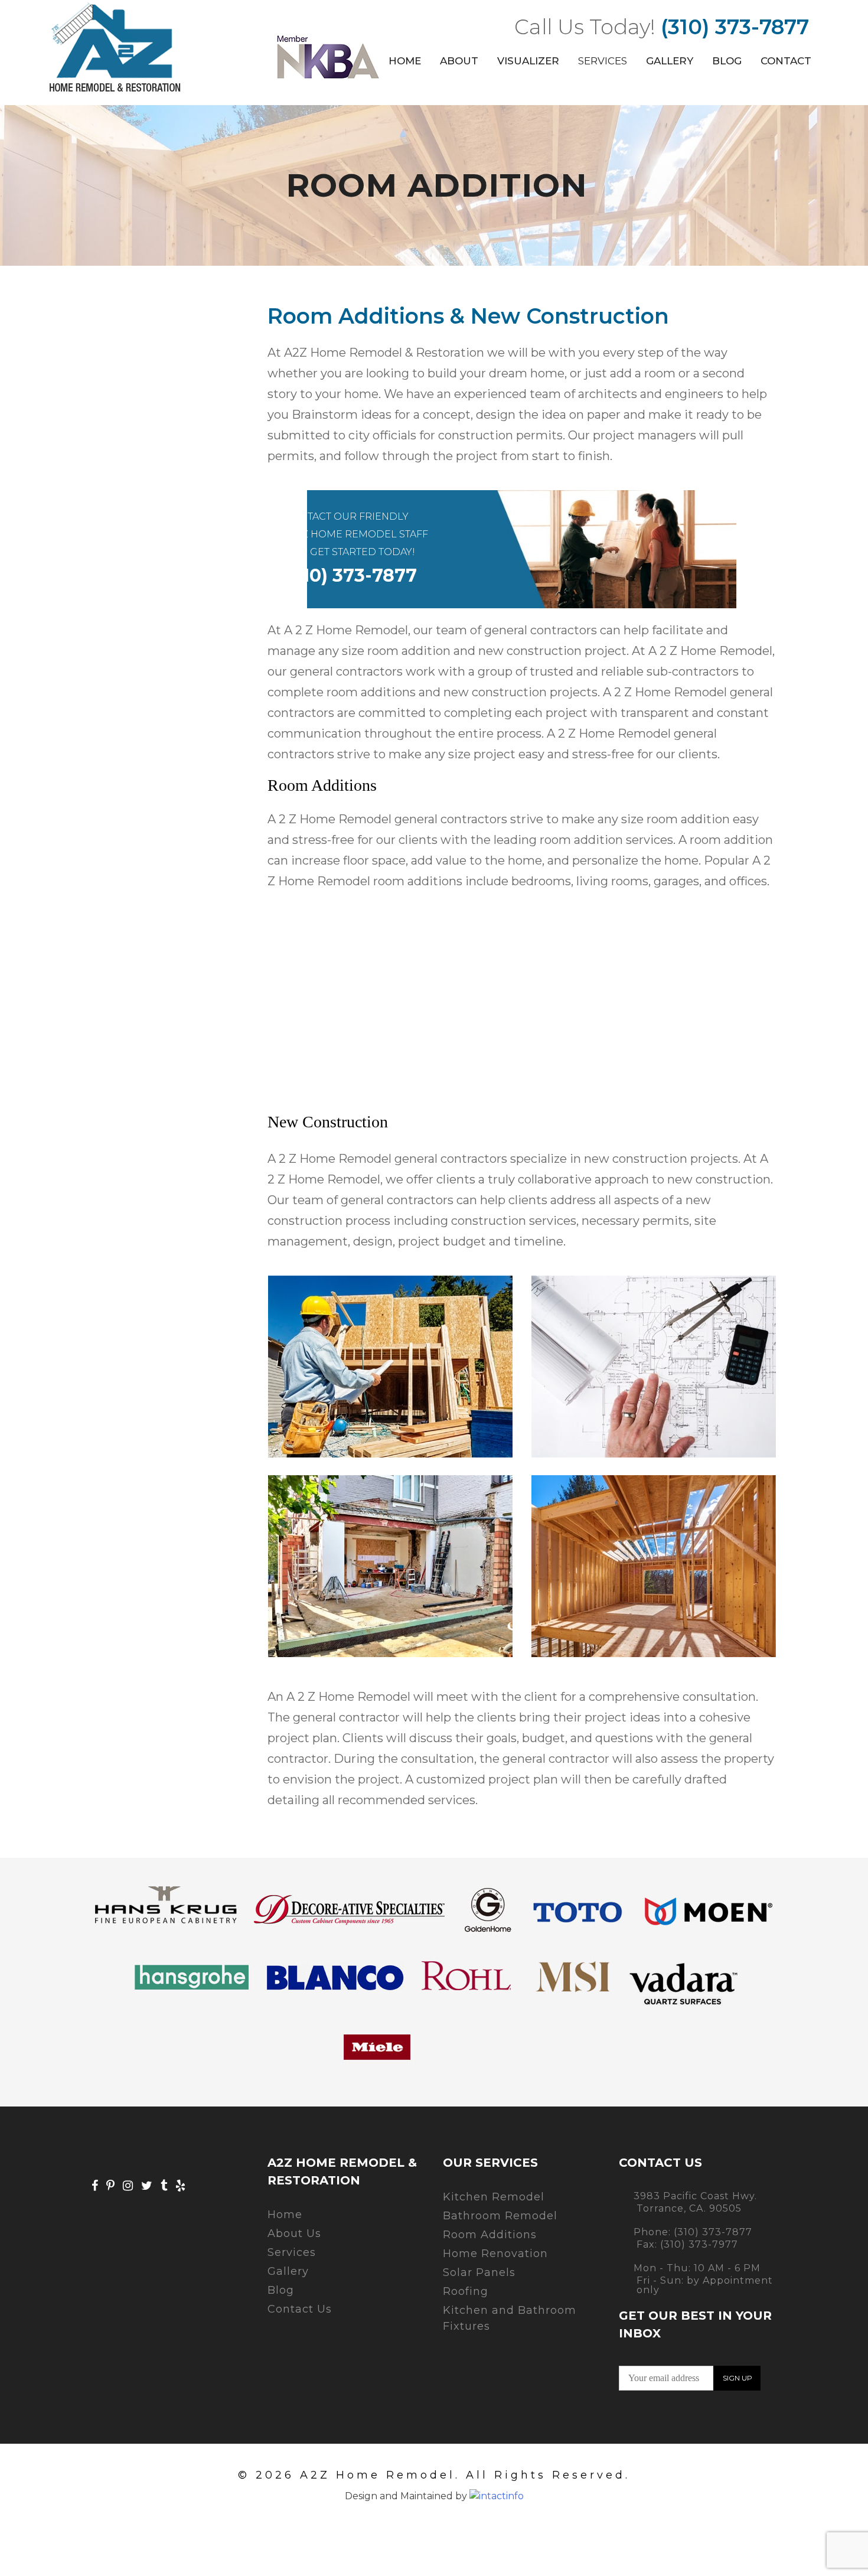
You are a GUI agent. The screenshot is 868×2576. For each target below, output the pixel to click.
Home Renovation (495, 2254)
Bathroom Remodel (500, 2216)
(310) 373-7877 (735, 27)
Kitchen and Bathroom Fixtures (510, 2318)
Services (603, 61)
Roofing (466, 2291)
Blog (727, 61)
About (459, 61)
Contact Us (300, 2309)
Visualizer (528, 61)
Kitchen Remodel (494, 2197)
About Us (294, 2233)
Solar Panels (479, 2272)
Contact (786, 61)
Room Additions (490, 2235)
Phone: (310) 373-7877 (693, 2232)
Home (405, 61)
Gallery (670, 61)
